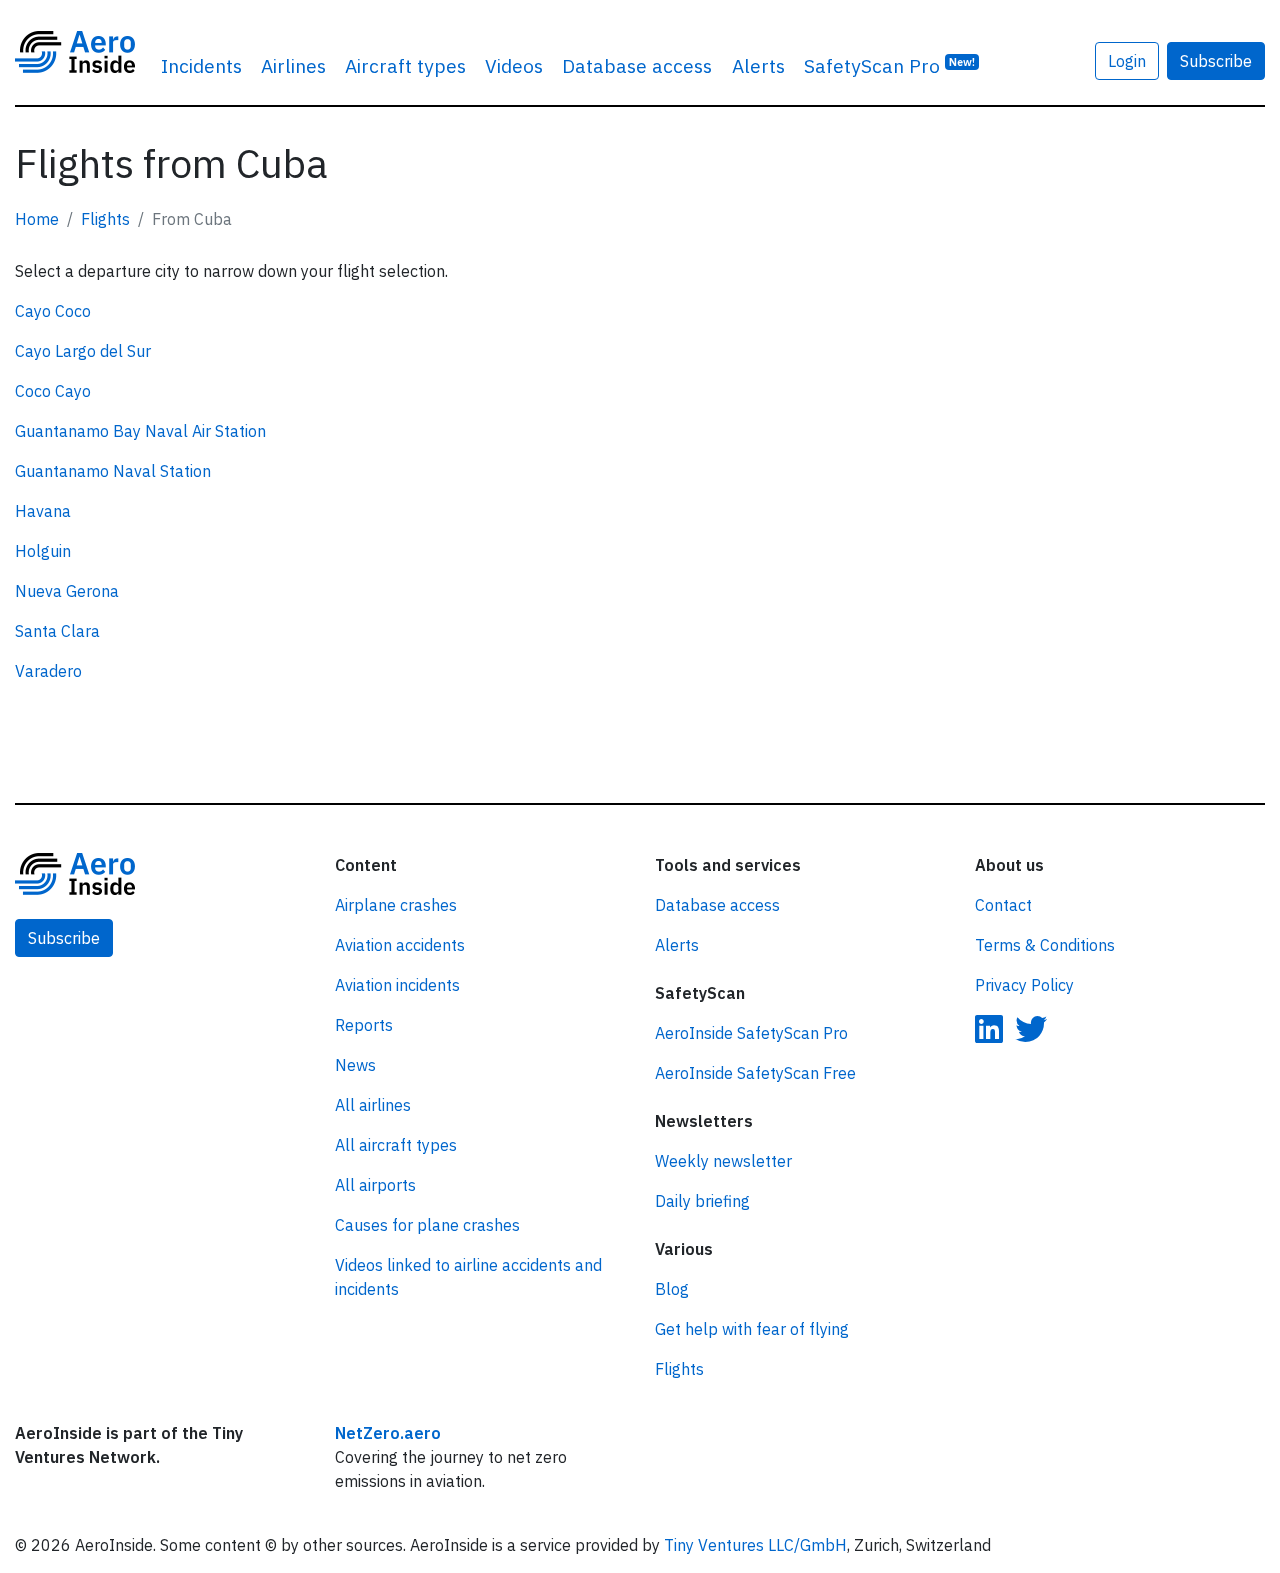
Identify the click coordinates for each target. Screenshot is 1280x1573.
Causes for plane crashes (427, 1225)
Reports (364, 1025)
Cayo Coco (53, 311)
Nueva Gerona (67, 591)
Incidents (201, 65)
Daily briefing (702, 1201)
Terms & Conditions (1045, 945)
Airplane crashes (396, 905)
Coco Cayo (53, 391)
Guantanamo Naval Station (113, 471)
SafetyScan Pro (889, 65)
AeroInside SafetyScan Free (755, 1073)
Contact (1003, 905)
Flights (105, 219)
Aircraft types (405, 65)
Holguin (43, 551)
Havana (43, 511)
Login (1127, 61)
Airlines (293, 65)
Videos (514, 65)
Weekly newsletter (723, 1161)
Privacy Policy (1024, 985)
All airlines (373, 1105)
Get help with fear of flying (752, 1329)
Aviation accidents (400, 945)
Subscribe (1216, 61)
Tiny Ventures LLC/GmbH (755, 1545)
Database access (637, 65)
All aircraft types (396, 1145)
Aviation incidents (397, 985)
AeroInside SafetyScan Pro (751, 1033)
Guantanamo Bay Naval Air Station (140, 431)
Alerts (758, 65)
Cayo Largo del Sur (83, 351)
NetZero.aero (388, 1433)
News (355, 1065)
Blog (672, 1289)
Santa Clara (57, 631)
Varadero (48, 671)
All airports (375, 1185)
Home (37, 219)
